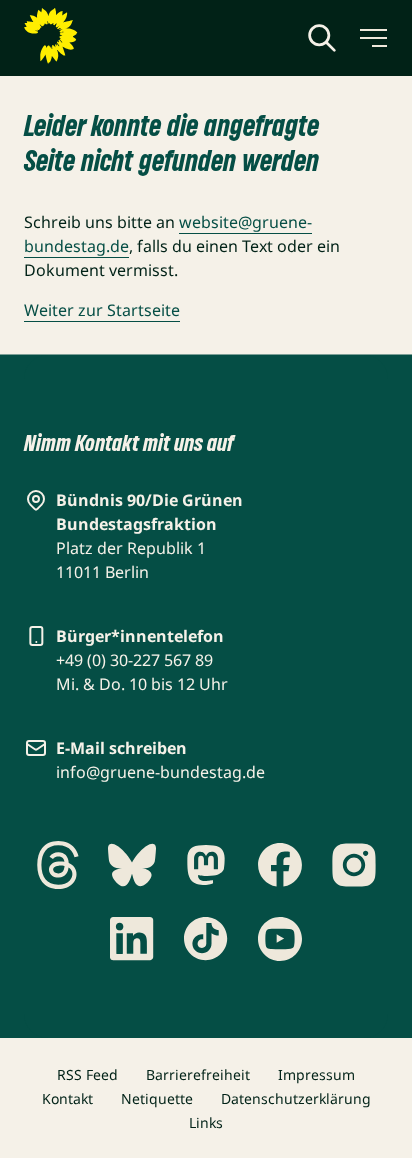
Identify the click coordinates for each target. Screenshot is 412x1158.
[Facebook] (280, 865)
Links (206, 1122)
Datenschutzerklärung (296, 1098)
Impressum (316, 1074)
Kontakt (67, 1098)
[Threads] (58, 865)
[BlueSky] (132, 865)
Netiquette (157, 1098)
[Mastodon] (206, 865)
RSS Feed (87, 1074)
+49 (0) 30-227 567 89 (134, 660)
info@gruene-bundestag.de (160, 772)
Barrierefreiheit (198, 1074)
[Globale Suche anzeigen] (322, 38)
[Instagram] (354, 865)
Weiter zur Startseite (102, 310)
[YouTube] (280, 939)
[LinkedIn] (132, 939)
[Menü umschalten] (372, 38)
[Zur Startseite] (99, 36)
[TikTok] (206, 939)
